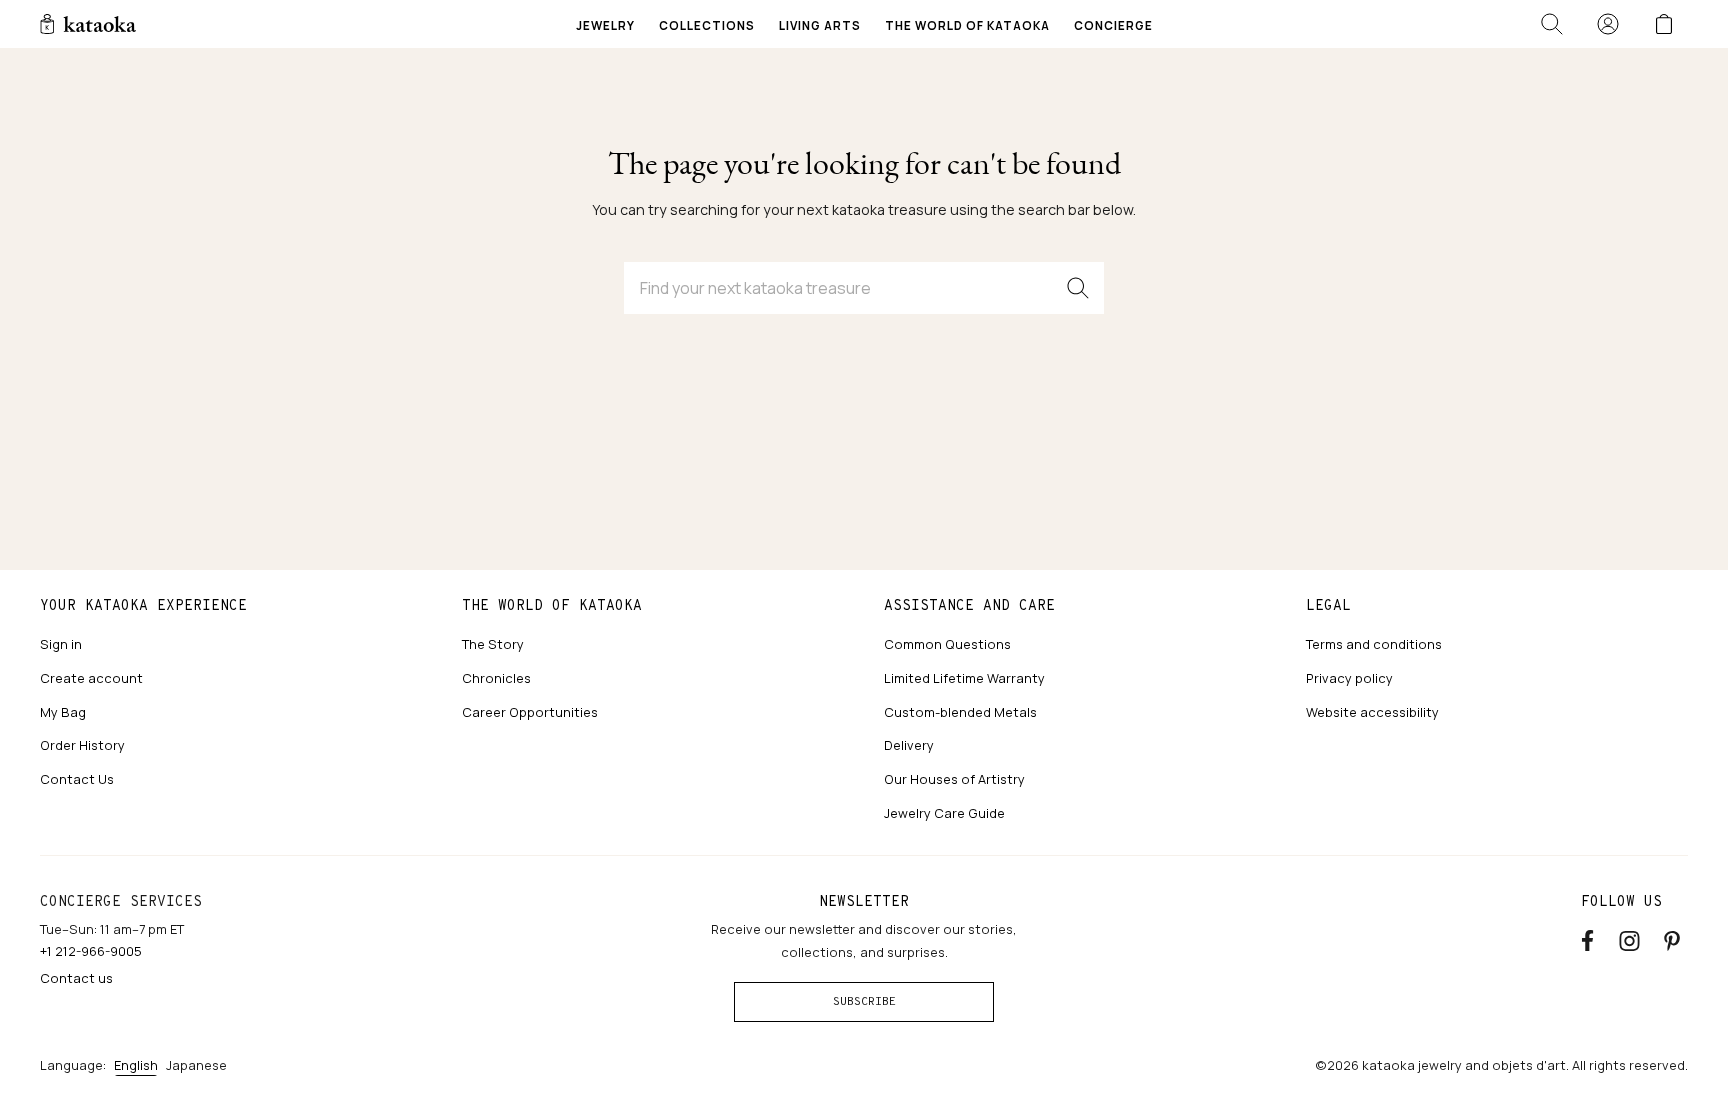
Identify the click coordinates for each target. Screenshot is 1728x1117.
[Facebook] (1587, 937)
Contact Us (77, 779)
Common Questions (947, 644)
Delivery (909, 745)
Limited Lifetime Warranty (964, 678)
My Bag (63, 712)
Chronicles (496, 678)
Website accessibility (1372, 712)
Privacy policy (1349, 678)
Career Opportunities (530, 712)
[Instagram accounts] (1629, 937)
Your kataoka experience (143, 605)
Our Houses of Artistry (954, 779)
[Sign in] (1608, 24)
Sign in (61, 644)
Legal (1328, 605)
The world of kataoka (552, 605)
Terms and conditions (1374, 644)
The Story (493, 644)
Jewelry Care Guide (944, 813)
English (136, 1065)
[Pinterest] (1672, 937)
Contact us (76, 978)
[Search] (1077, 288)
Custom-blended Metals (960, 712)
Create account (91, 678)
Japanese (196, 1065)
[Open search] (1552, 24)
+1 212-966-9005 (91, 951)
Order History (82, 745)
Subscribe (864, 1001)
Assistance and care (969, 605)
